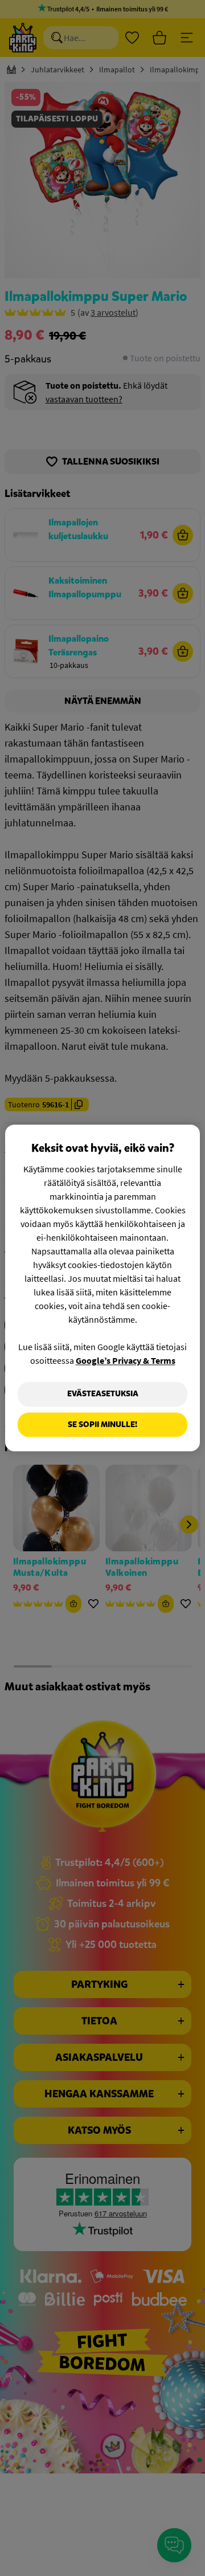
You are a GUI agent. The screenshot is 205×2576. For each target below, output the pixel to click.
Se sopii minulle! (102, 1424)
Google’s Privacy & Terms (126, 1360)
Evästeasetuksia (103, 1394)
